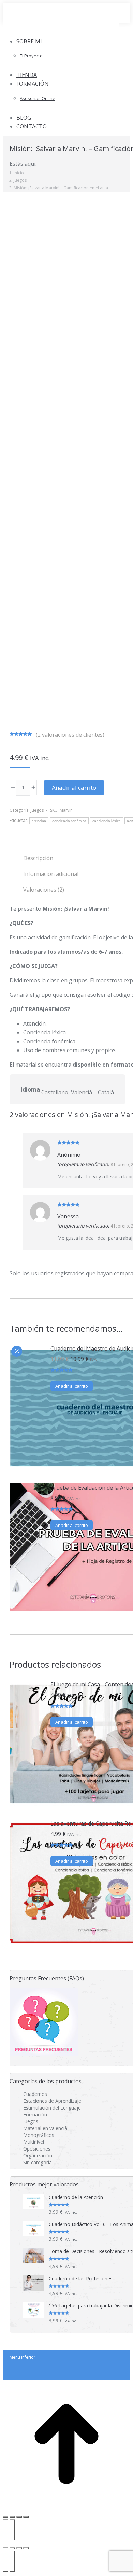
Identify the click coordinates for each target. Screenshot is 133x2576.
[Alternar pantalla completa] (19, 2548)
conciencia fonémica (69, 821)
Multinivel (34, 2142)
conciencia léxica (107, 821)
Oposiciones (37, 2149)
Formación (35, 2114)
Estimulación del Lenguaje (52, 2108)
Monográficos (39, 2135)
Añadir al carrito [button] (72, 1386)
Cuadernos (35, 2094)
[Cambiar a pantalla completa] (12, 2517)
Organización (38, 2155)
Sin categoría (38, 2162)
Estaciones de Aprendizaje (52, 2101)
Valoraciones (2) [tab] (44, 890)
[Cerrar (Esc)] (26, 2517)
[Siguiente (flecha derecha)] (12, 2530)
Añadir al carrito (74, 788)
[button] (61, 30)
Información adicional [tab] (51, 874)
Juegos (37, 810)
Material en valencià (45, 2128)
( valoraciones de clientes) (70, 735)
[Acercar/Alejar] (26, 2548)
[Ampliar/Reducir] (5, 2517)
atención (39, 821)
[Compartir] (19, 2517)
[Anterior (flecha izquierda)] (5, 2530)
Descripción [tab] (38, 858)
